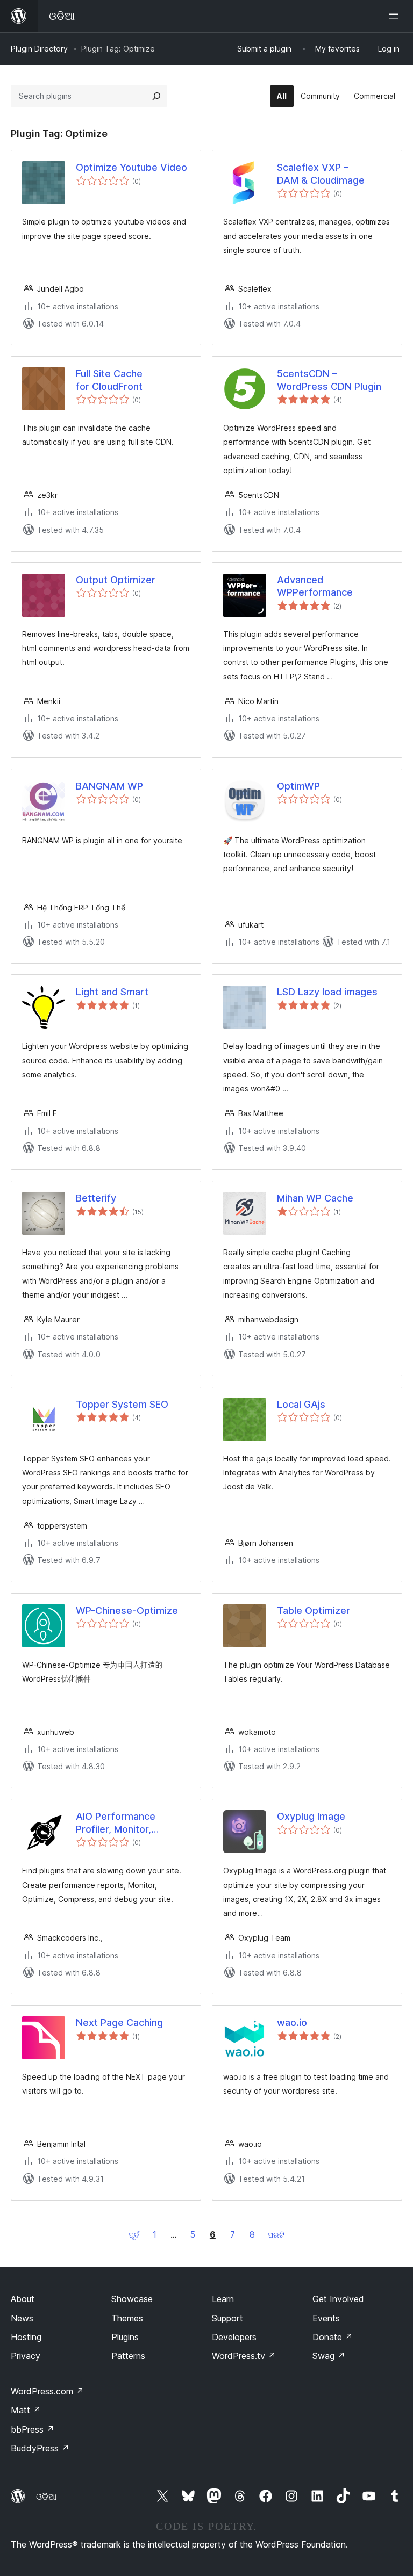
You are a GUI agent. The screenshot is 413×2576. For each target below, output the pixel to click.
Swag (329, 2356)
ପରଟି (276, 2235)
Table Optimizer (314, 1611)
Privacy (26, 2356)
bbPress (33, 2429)
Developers (234, 2337)
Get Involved (338, 2299)
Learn (223, 2299)
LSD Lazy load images (327, 992)
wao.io (292, 2023)
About (23, 2299)
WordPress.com (47, 2391)
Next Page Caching (119, 2023)
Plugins (125, 2337)
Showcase (132, 2299)
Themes (127, 2318)
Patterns (128, 2356)
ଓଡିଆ (46, 2497)
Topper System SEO (122, 1404)
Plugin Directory (39, 49)
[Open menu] (396, 16)
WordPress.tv (244, 2356)
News (22, 2318)
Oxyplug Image (311, 1816)
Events (326, 2318)
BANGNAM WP (109, 786)
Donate (333, 2337)
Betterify (96, 1198)
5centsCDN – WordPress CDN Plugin (329, 380)
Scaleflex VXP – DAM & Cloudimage (321, 173)
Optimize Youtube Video (131, 167)
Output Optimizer (116, 580)
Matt (26, 2410)
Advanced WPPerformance (315, 586)
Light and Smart (112, 992)
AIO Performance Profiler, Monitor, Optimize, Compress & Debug (128, 1823)
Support (227, 2318)
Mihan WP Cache (315, 1198)
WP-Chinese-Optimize (127, 1611)
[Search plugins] (156, 96)
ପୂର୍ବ (134, 2235)
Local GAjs (301, 1404)
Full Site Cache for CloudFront (109, 380)
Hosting (26, 2337)
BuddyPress (40, 2448)
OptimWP (298, 786)
